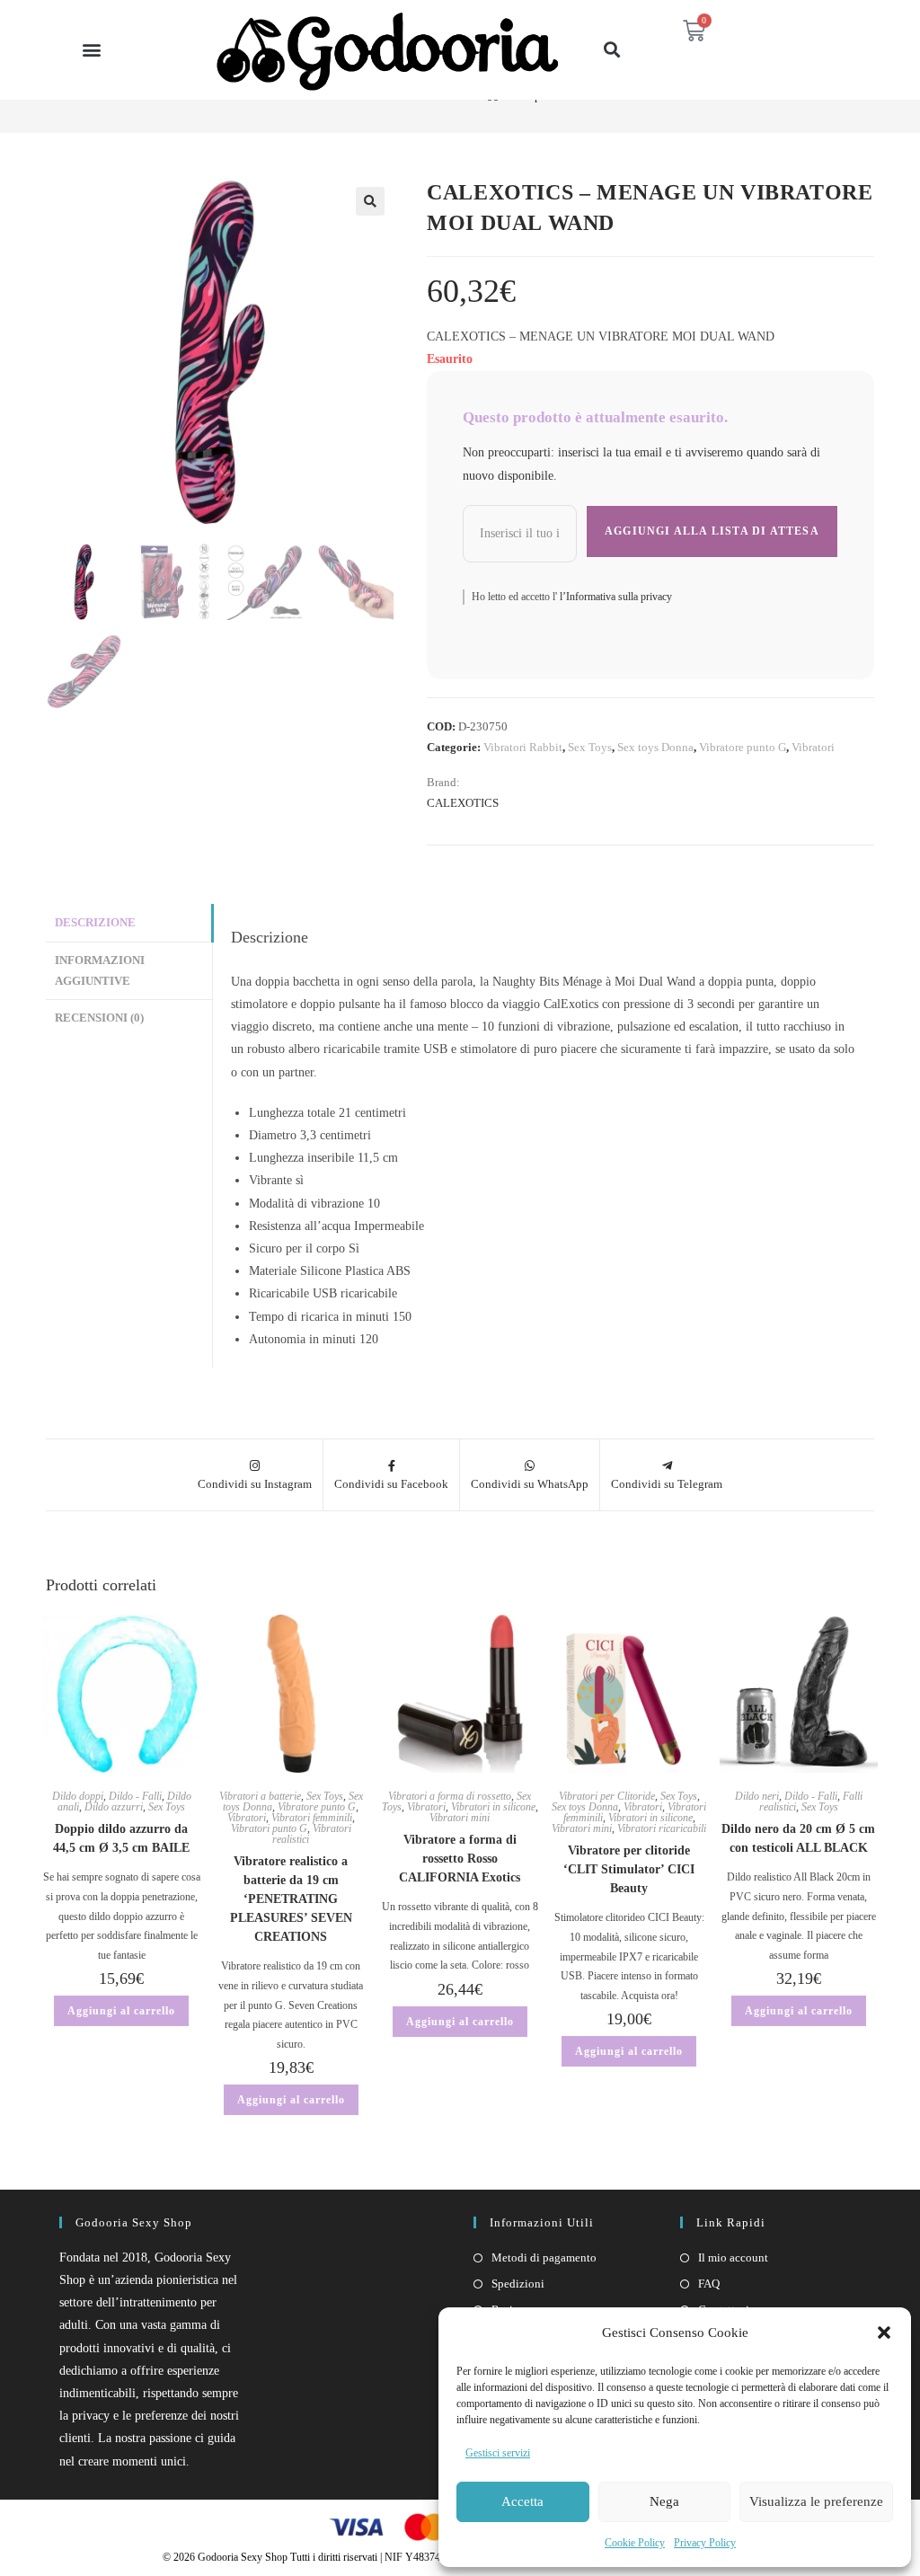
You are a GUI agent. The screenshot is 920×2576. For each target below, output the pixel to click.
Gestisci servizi (498, 2453)
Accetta (522, 2501)
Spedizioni (518, 2284)
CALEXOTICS (463, 803)
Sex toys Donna (655, 747)
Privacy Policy (705, 2543)
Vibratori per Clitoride (607, 1796)
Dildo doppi (78, 1796)
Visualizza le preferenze (816, 2501)
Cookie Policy (635, 2543)
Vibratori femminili (312, 1818)
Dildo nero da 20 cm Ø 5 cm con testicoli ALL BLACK (798, 1838)
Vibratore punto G (743, 747)
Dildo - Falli (135, 1796)
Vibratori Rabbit (523, 747)
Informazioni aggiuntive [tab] (100, 971)
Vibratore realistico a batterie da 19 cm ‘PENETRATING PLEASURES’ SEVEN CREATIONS (291, 1899)
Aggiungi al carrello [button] (121, 2011)
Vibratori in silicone (493, 1807)
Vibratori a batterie (260, 1796)
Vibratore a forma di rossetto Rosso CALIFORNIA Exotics (460, 1859)
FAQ (709, 2284)
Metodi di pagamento (544, 2257)
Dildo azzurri (114, 1807)
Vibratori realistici (312, 1834)
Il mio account (733, 2257)
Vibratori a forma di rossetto (450, 1796)
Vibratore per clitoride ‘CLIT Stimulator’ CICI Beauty (629, 1869)
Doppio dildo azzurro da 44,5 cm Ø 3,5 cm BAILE (121, 1838)
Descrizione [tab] (95, 923)
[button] (884, 2333)
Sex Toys (590, 747)
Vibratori (813, 747)
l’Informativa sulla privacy (615, 597)
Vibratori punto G (269, 1828)
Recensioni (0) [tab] (99, 1018)
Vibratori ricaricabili (662, 1828)
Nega (664, 2501)
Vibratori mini (460, 1818)
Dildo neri (757, 1796)
